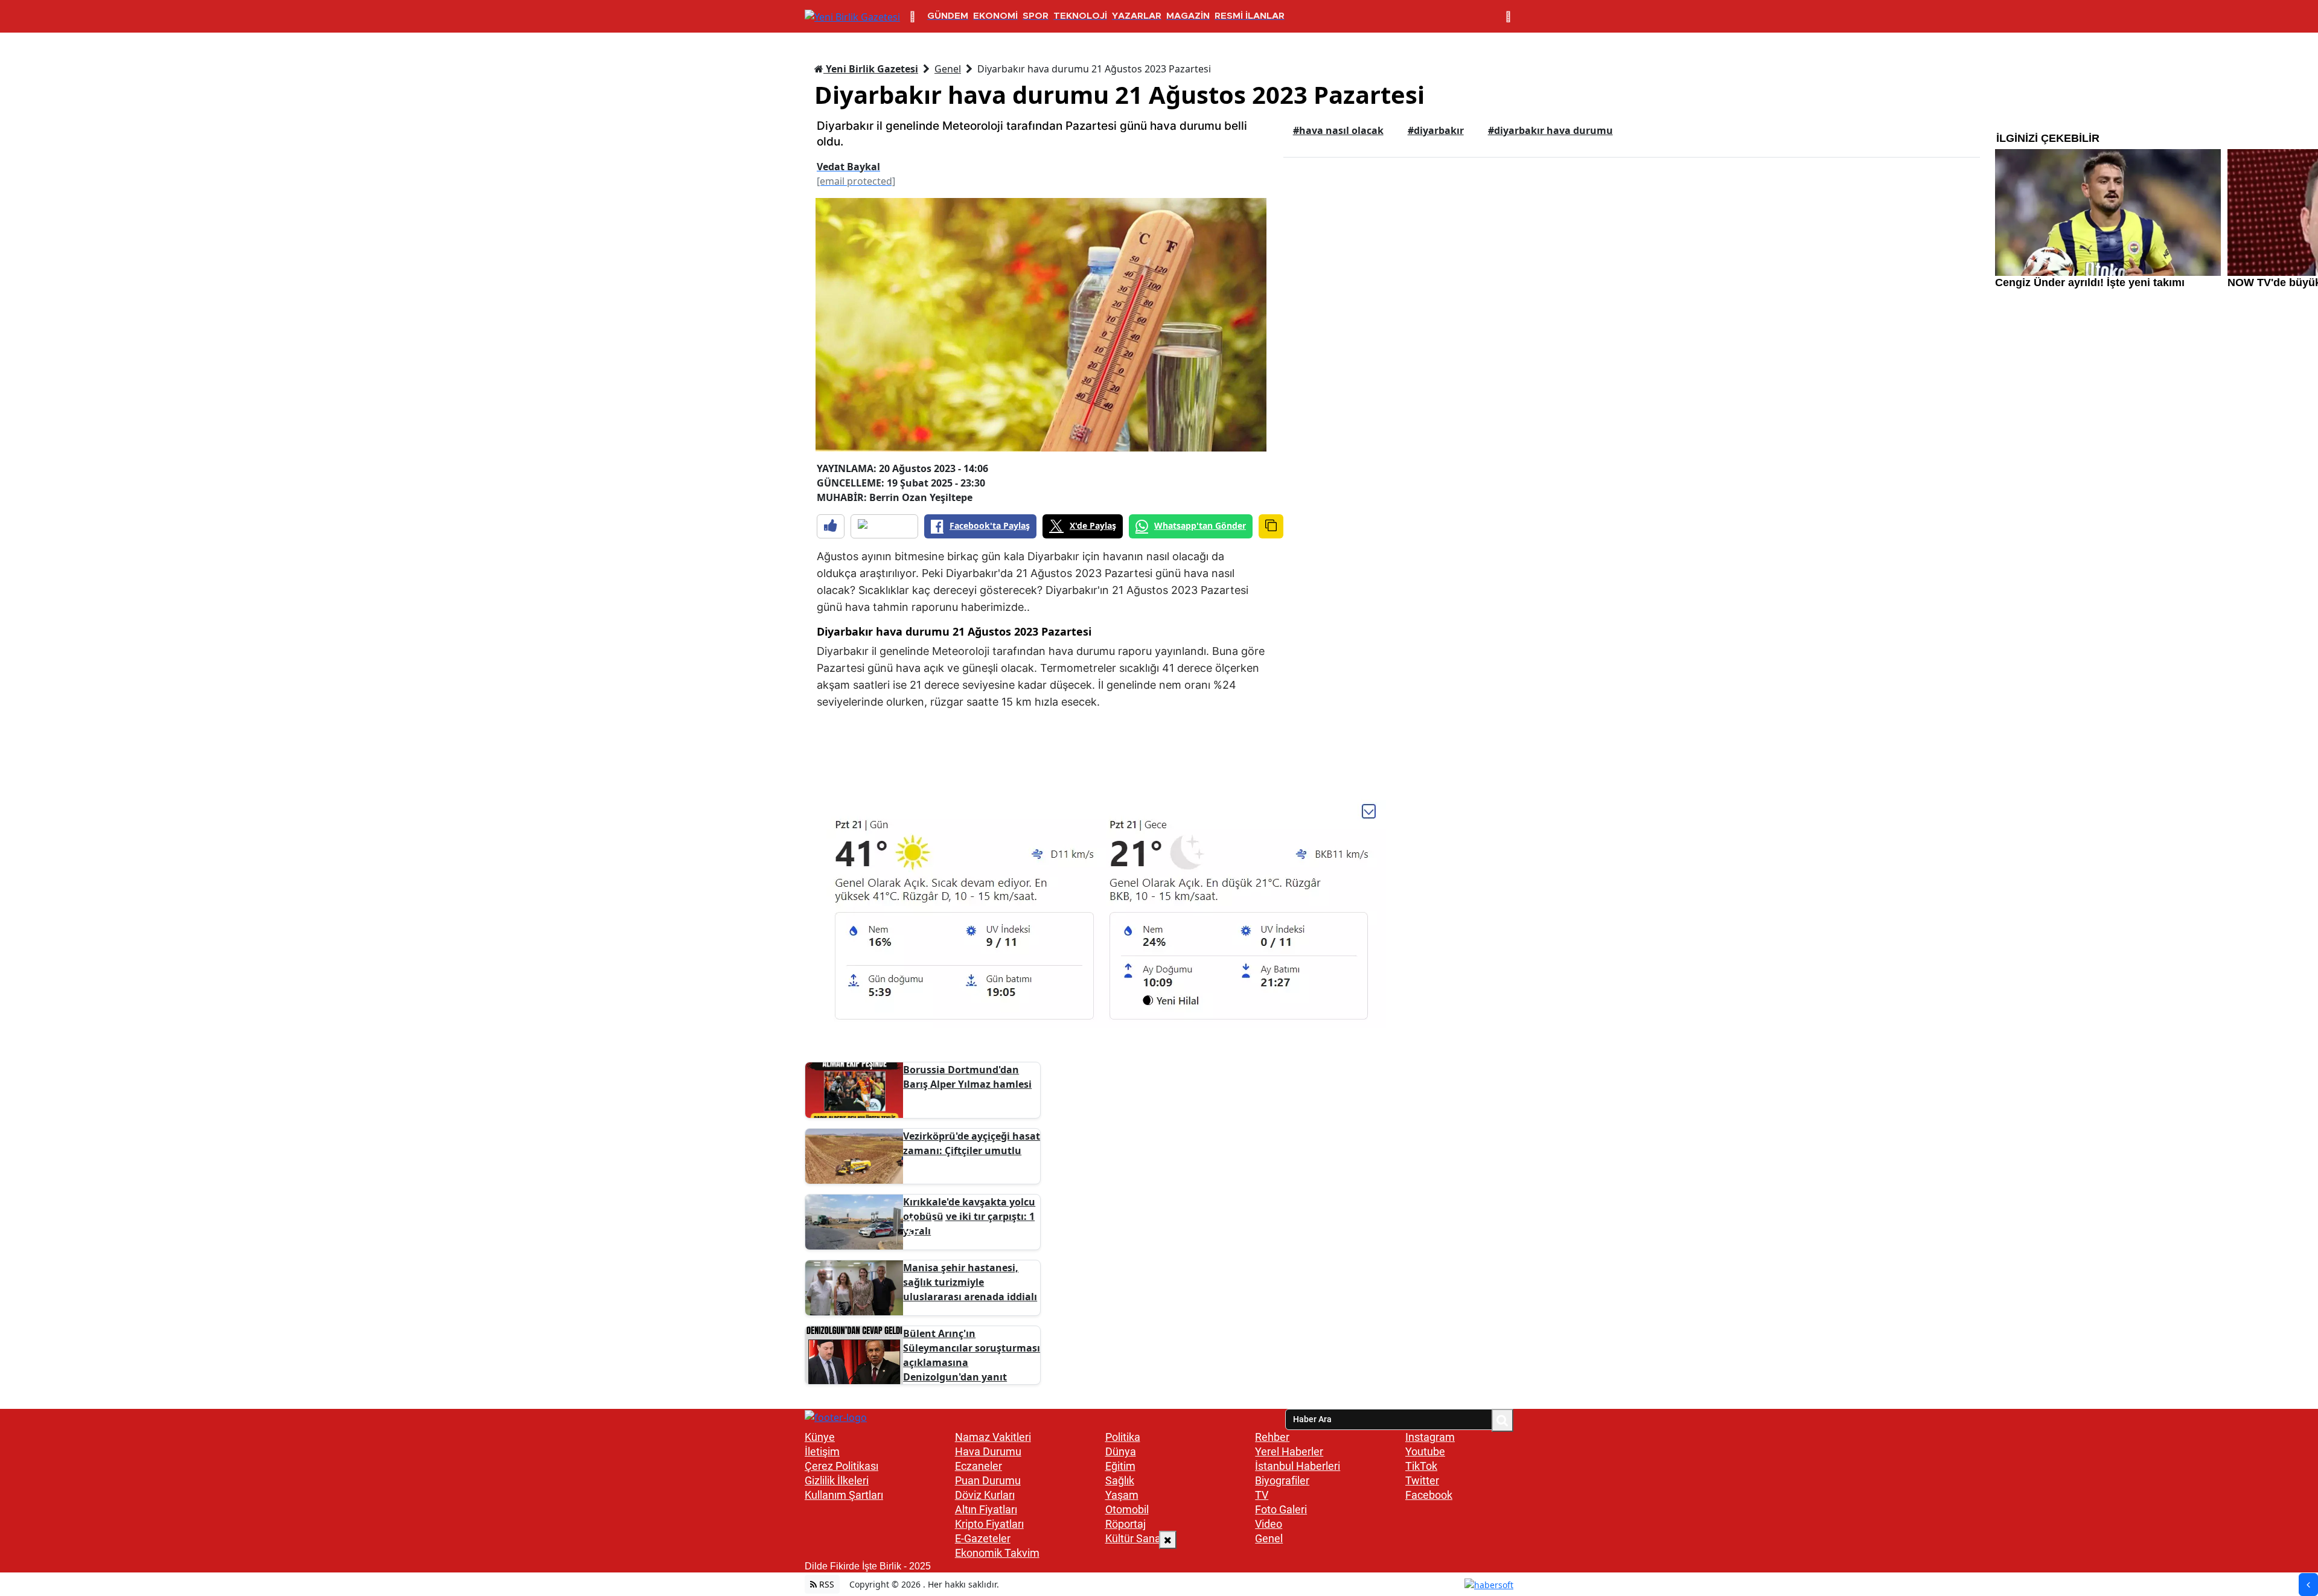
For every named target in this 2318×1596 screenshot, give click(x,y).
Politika (1123, 1437)
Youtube (1425, 1451)
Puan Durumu (988, 1480)
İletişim (822, 1451)
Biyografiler (1282, 1480)
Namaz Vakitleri (993, 1437)
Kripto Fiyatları (989, 1524)
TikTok (1421, 1466)
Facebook (1429, 1495)
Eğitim (1120, 1466)
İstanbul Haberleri (1298, 1466)
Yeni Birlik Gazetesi (871, 69)
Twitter (1422, 1480)
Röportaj (1125, 1524)
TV (1262, 1495)
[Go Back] (2308, 1585)
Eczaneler (979, 1466)
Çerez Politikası (841, 1466)
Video (1269, 1524)
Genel (948, 69)
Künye (820, 1437)
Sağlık (1120, 1480)
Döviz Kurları (985, 1495)
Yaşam (1122, 1495)
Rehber (1272, 1437)
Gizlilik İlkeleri (837, 1480)
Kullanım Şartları (844, 1495)
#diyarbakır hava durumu (1550, 130)
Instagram (1430, 1437)
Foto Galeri (1281, 1509)
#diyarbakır (1436, 130)
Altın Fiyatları (986, 1509)
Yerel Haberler (1289, 1451)
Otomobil (1127, 1509)
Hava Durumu (988, 1451)
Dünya (1121, 1451)
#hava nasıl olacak (1338, 130)
